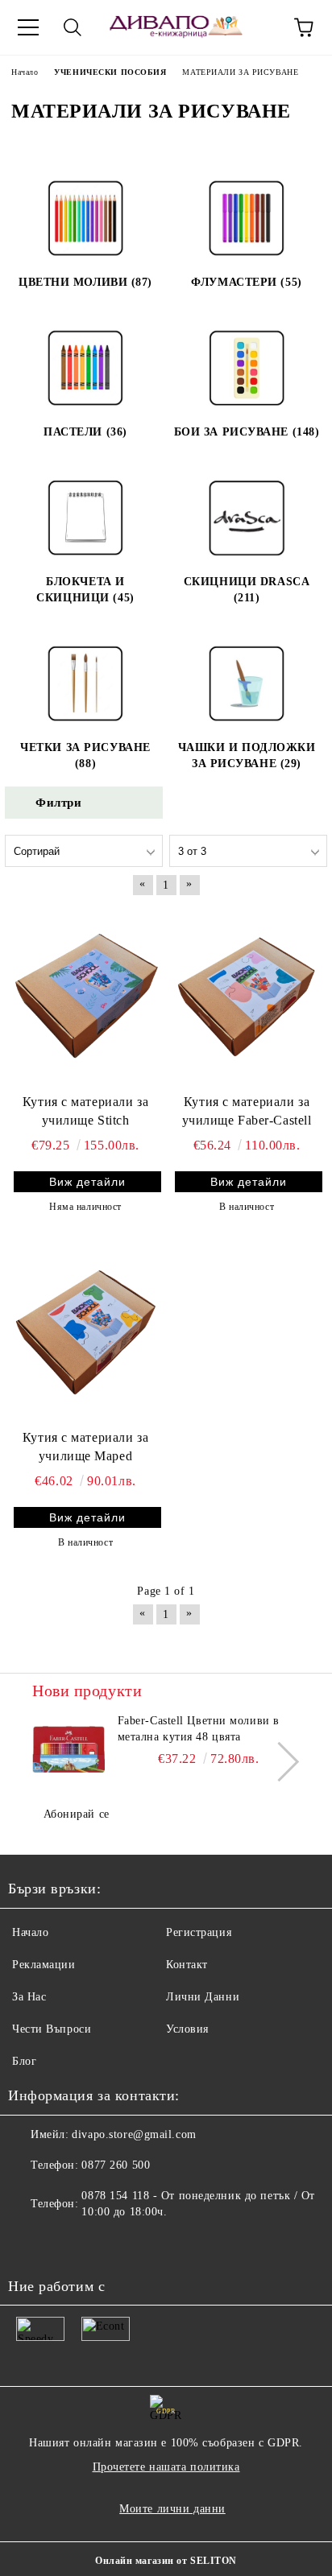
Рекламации (44, 1965)
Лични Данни (203, 1997)
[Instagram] (64, 2244)
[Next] (279, 1762)
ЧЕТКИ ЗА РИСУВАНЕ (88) (85, 755)
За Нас (29, 1997)
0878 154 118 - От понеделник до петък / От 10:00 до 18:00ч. (198, 2204)
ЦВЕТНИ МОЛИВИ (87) (85, 282)
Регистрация (199, 1932)
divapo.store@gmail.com (134, 2134)
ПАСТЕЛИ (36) (85, 432)
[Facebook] (29, 2244)
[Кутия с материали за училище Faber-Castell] (247, 996)
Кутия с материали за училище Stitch (85, 1111)
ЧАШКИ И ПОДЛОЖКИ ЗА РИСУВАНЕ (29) (247, 755)
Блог (24, 2061)
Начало (30, 1932)
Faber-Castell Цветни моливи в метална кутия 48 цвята (199, 1729)
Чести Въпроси (52, 2029)
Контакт (187, 1965)
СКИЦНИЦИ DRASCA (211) (247, 590)
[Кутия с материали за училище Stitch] (85, 996)
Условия (187, 2029)
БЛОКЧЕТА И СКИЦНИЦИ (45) (85, 590)
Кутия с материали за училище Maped (85, 1447)
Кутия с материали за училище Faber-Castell (247, 1111)
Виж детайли (87, 1182)
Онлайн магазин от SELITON (166, 2561)
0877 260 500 (116, 2165)
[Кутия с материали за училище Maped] (85, 1332)
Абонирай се (77, 1814)
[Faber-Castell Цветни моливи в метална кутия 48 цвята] (68, 1749)
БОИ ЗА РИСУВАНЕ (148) (247, 432)
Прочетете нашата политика (166, 2467)
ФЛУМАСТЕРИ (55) (246, 282)
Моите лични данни (172, 2509)
